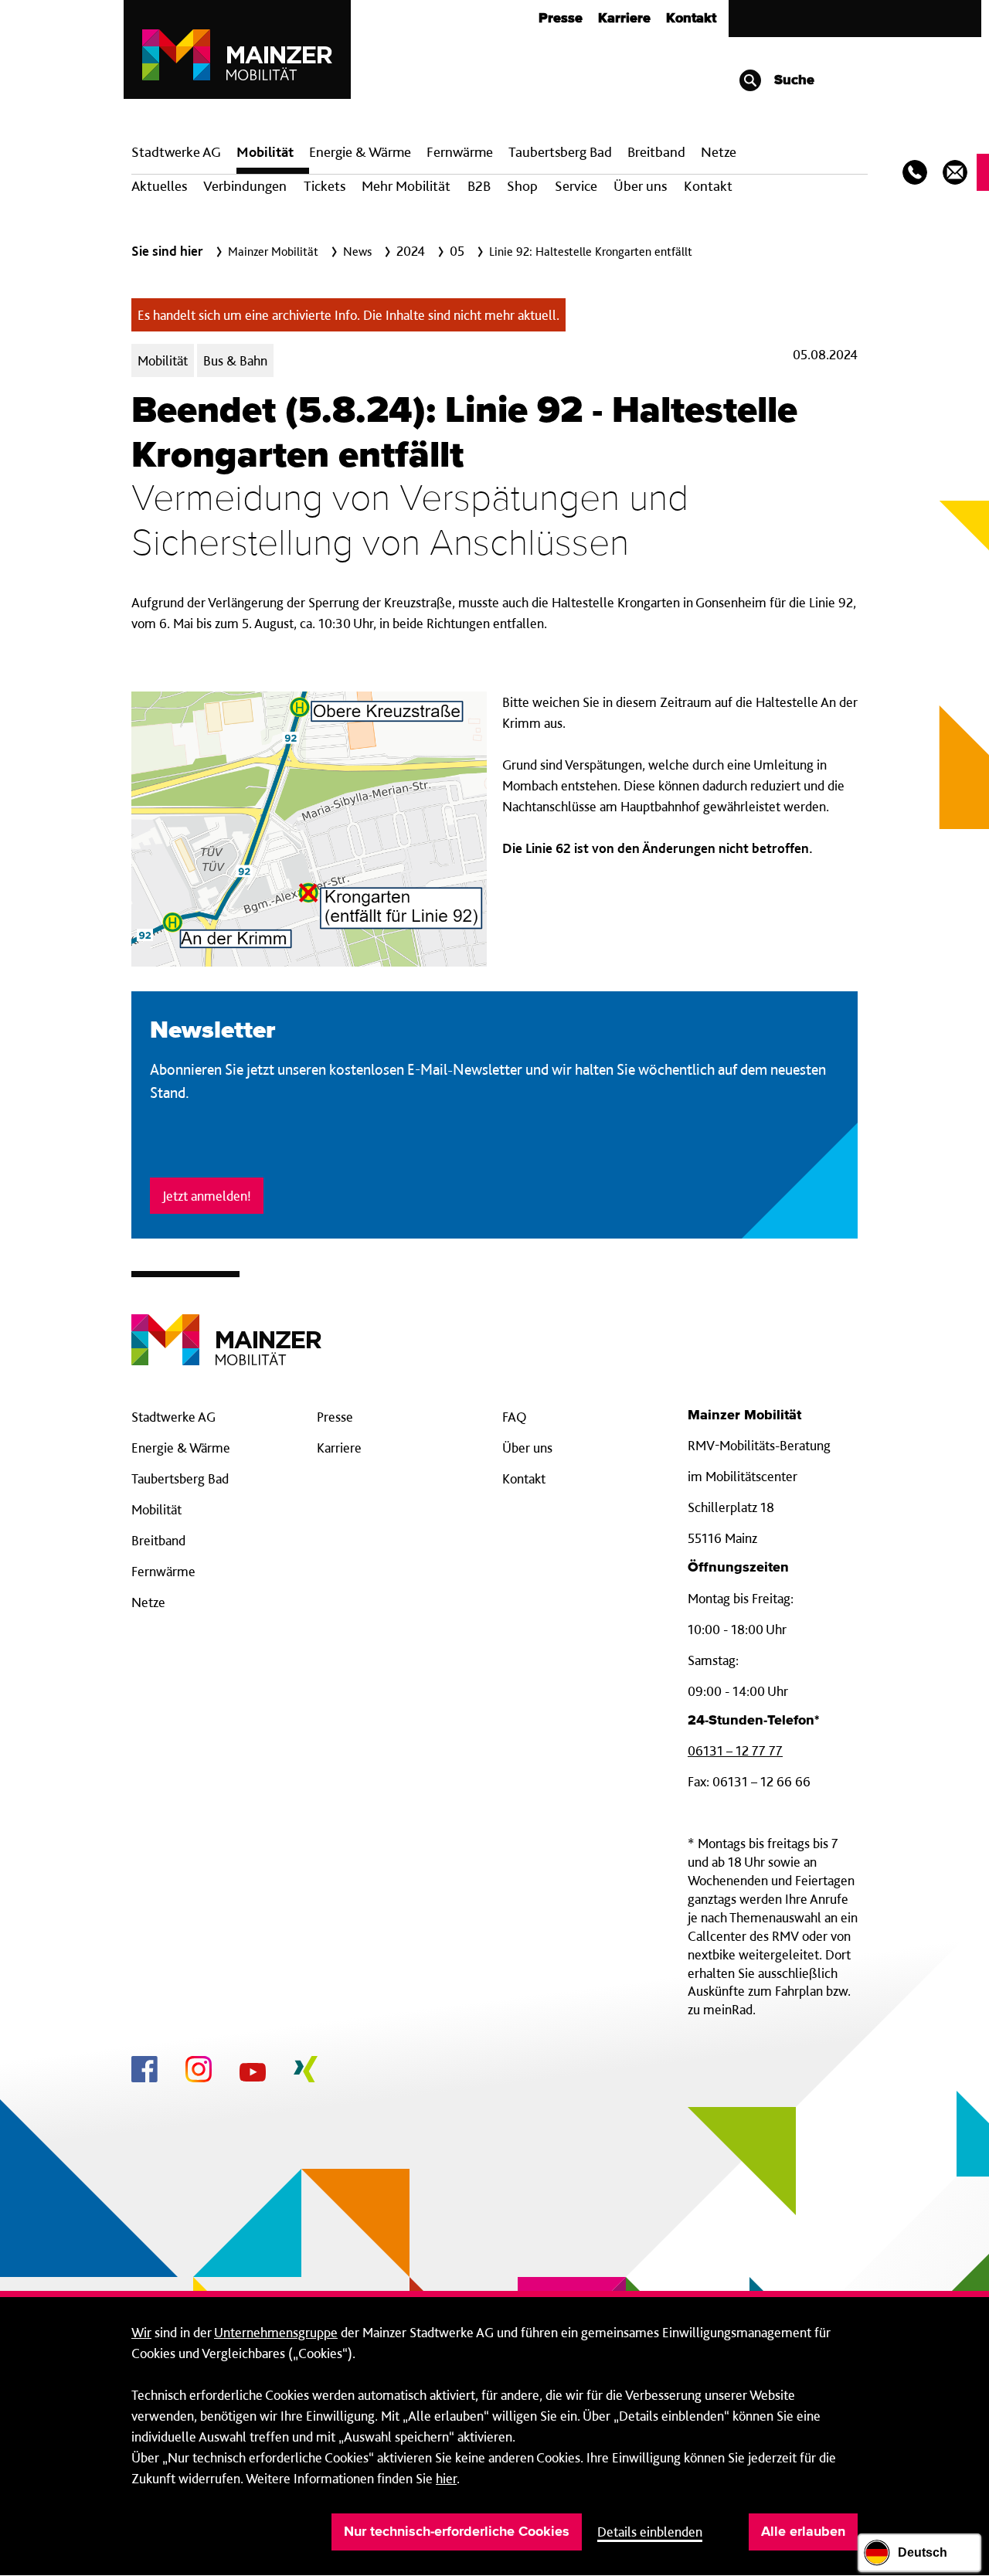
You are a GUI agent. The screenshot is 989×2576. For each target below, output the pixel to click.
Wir (141, 2332)
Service (576, 186)
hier (446, 2478)
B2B (479, 186)
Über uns (640, 186)
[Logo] (226, 1328)
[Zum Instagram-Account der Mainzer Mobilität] (199, 2071)
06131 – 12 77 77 (735, 1750)
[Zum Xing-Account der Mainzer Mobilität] (306, 2071)
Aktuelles (159, 186)
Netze (719, 152)
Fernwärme (163, 1571)
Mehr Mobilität (406, 186)
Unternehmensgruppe (276, 2332)
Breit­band (656, 152)
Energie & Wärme (360, 152)
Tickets (325, 186)
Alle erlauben (803, 2532)
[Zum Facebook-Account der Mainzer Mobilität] (144, 2071)
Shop (522, 186)
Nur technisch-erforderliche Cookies (457, 2532)
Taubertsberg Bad (560, 152)
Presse (561, 19)
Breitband (158, 1540)
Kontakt (691, 19)
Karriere (624, 19)
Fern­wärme (460, 152)
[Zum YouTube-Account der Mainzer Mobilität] (253, 2075)
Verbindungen (245, 186)
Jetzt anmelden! (207, 1196)
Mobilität (265, 152)
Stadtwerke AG (176, 152)
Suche (792, 80)
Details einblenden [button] (650, 2532)
